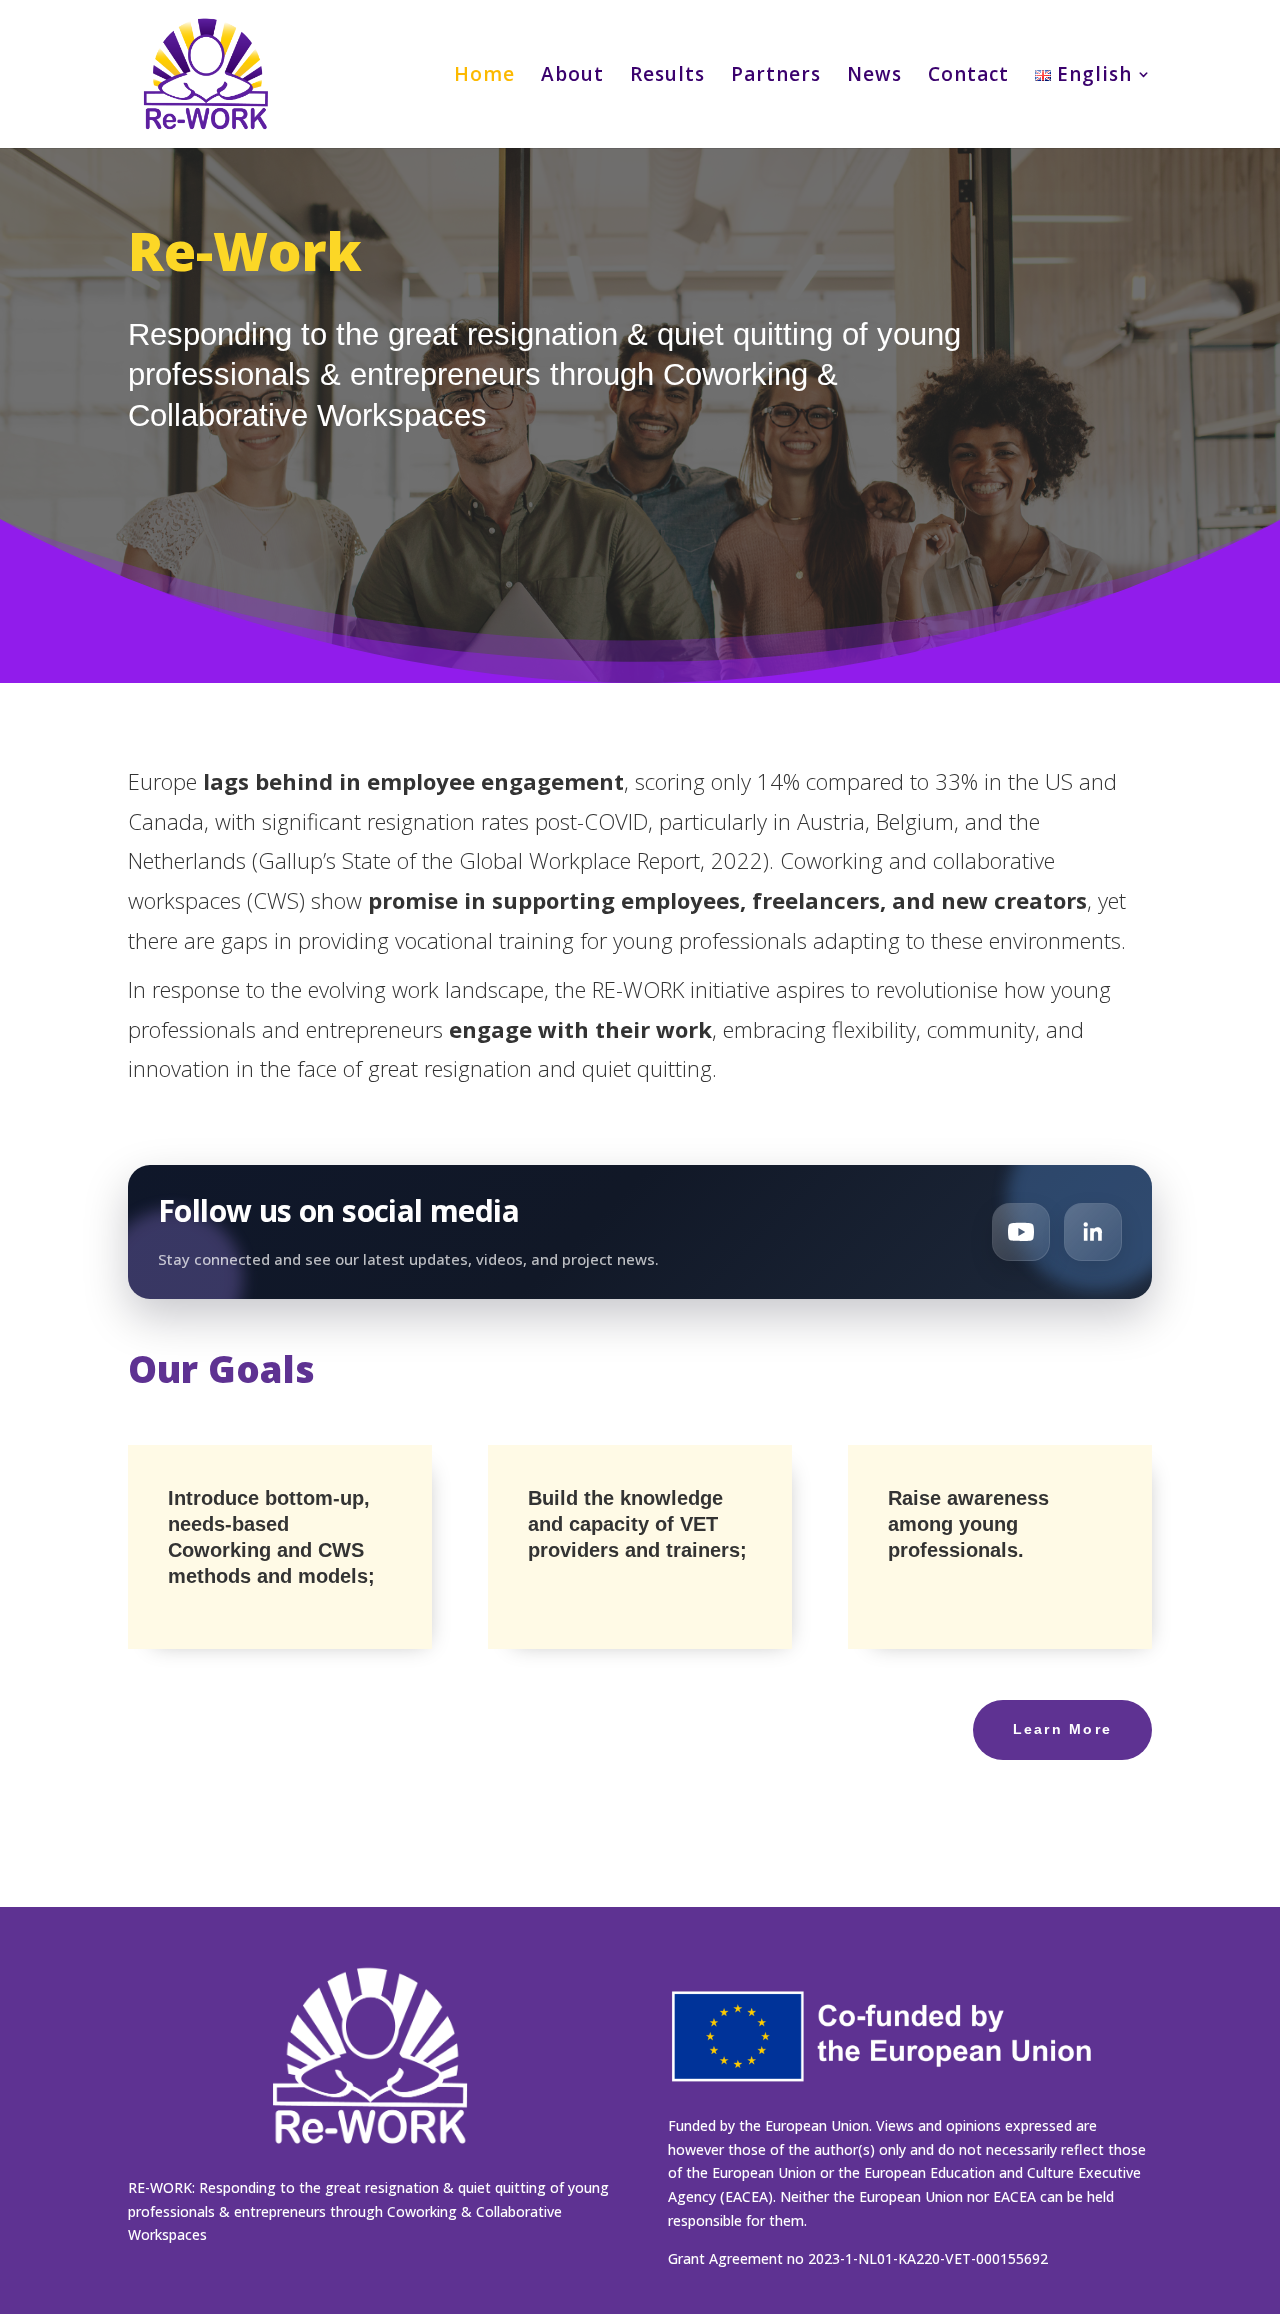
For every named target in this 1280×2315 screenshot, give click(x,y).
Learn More (1062, 1729)
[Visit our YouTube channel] (1021, 1232)
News (874, 77)
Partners (776, 77)
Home (484, 77)
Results (667, 77)
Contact (968, 77)
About (572, 77)
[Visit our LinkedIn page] (1093, 1232)
